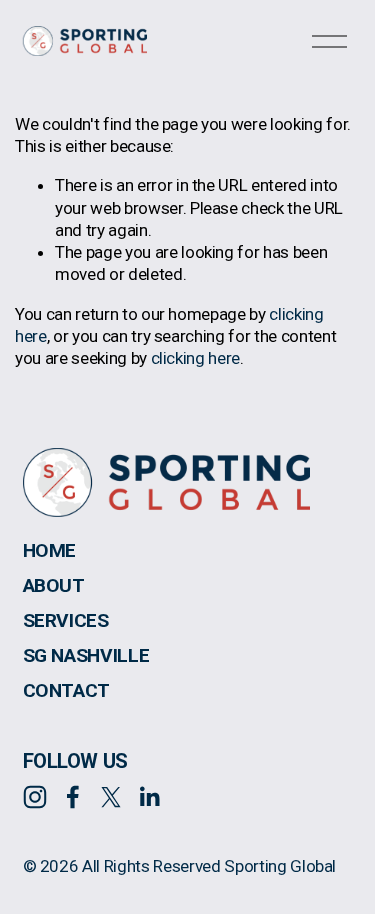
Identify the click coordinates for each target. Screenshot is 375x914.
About (54, 586)
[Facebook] (73, 797)
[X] (111, 797)
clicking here (196, 358)
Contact (67, 691)
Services (66, 621)
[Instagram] (35, 797)
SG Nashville (86, 656)
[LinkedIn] (149, 797)
